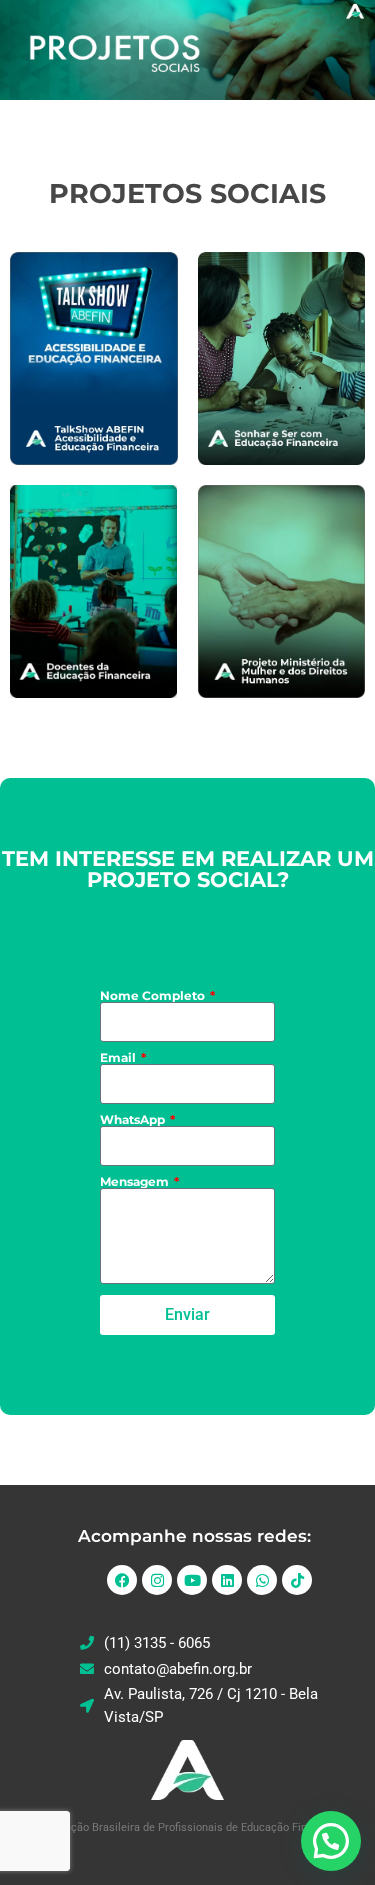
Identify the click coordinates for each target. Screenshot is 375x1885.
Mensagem (136, 1182)
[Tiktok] (297, 1580)
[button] (331, 1841)
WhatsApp (134, 1120)
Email (119, 1058)
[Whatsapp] (262, 1580)
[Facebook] (122, 1580)
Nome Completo (154, 996)
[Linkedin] (227, 1580)
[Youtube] (192, 1580)
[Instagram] (157, 1580)
